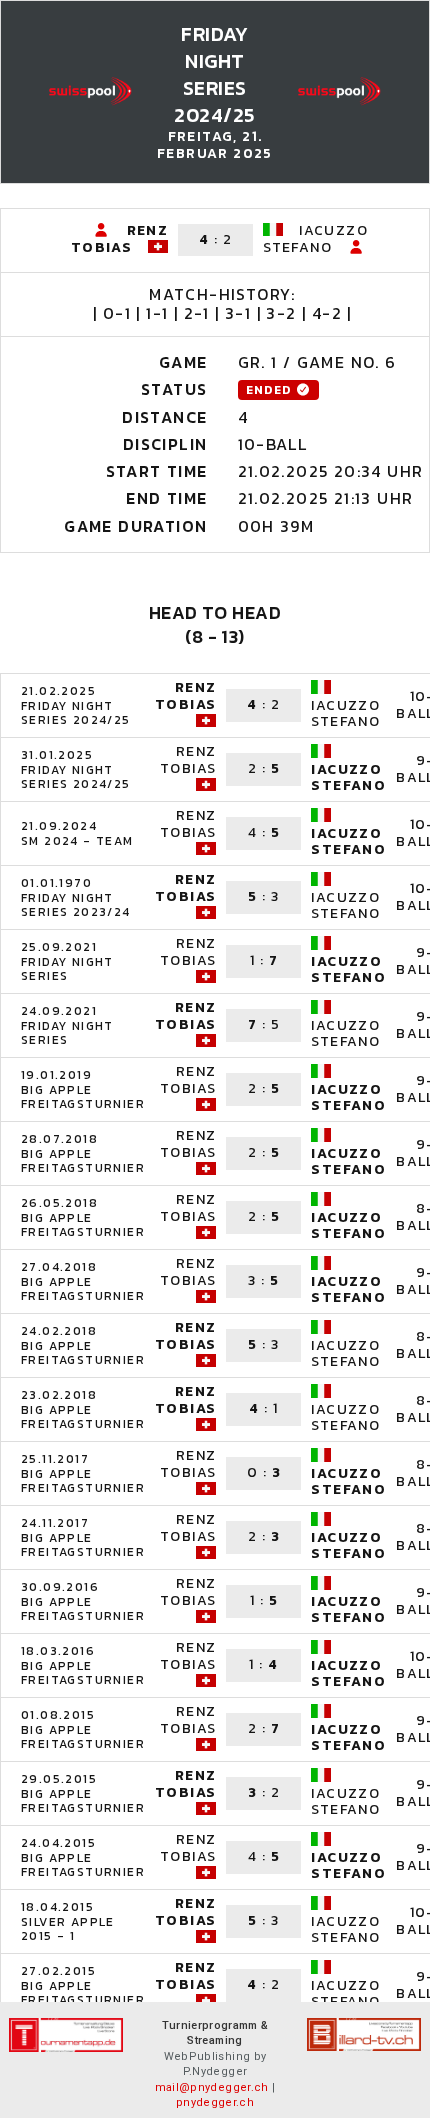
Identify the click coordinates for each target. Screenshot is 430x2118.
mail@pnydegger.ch (212, 2087)
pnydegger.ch (215, 2102)
